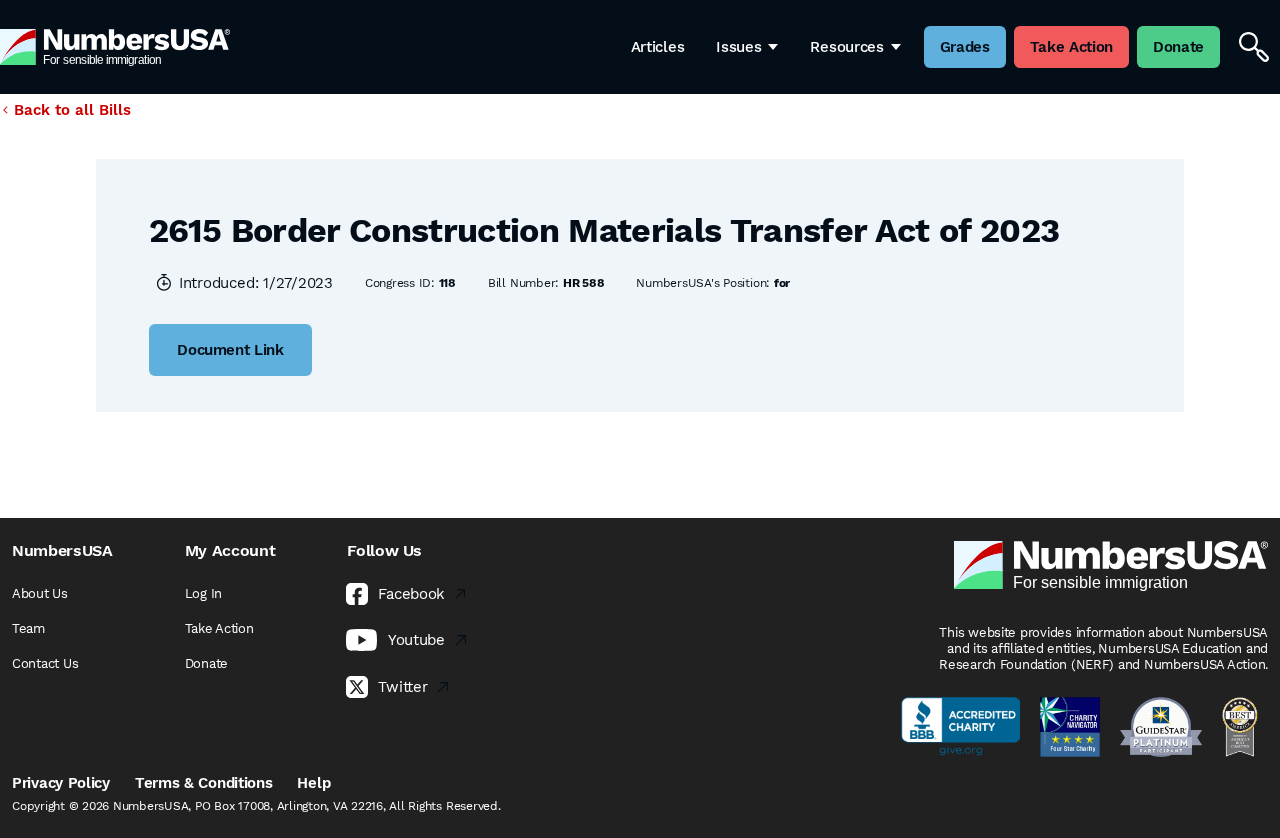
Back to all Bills (72, 110)
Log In (203, 593)
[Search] (1254, 47)
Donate (206, 663)
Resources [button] (846, 47)
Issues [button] (738, 47)
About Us (40, 593)
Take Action (219, 628)
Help (313, 783)
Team (28, 628)
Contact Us (45, 663)
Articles (658, 47)
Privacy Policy (61, 783)
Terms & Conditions (204, 783)
